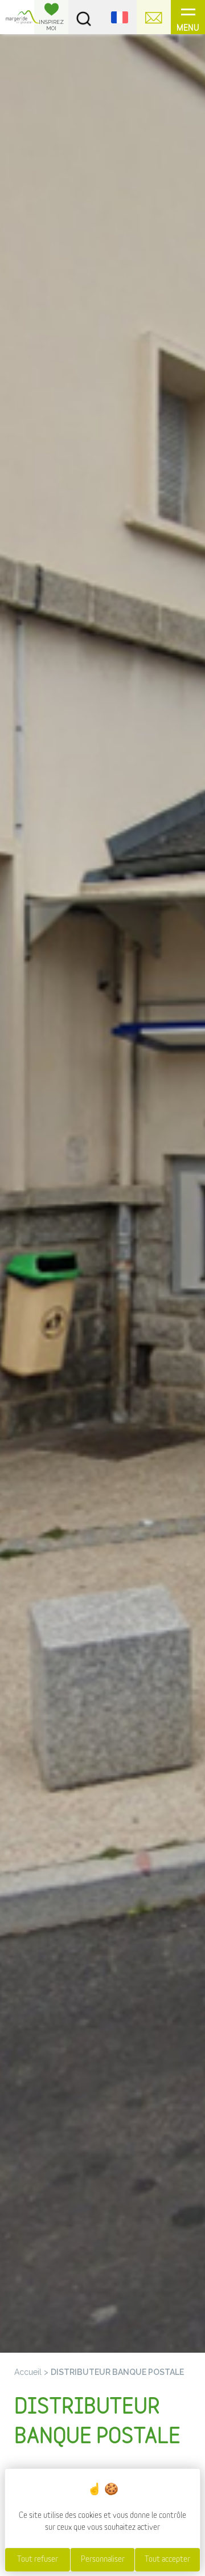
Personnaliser (103, 2559)
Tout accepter (167, 2559)
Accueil (28, 2372)
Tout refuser (38, 2559)
